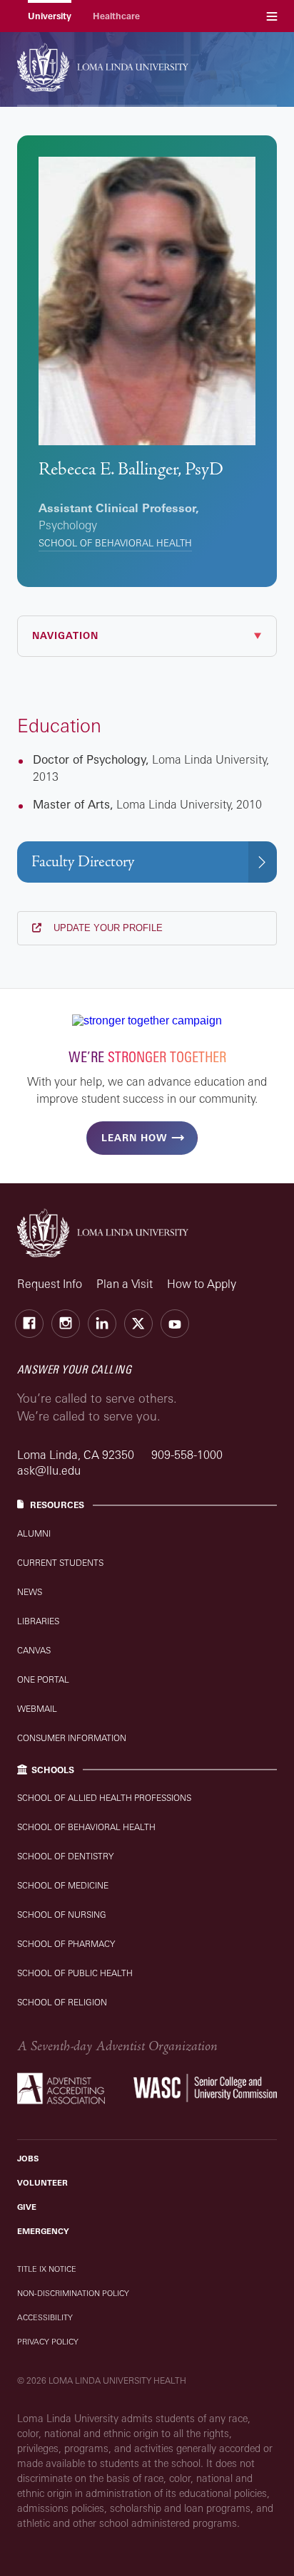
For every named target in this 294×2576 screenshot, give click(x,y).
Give (27, 2207)
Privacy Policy (48, 2342)
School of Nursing (62, 1915)
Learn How (134, 1138)
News (30, 1592)
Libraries (38, 1621)
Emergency (43, 2231)
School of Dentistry (65, 1856)
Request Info (50, 1284)
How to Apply (202, 1284)
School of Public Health (75, 1973)
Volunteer (42, 2183)
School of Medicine (63, 1885)
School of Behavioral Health (115, 543)
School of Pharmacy (66, 1944)
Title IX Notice (47, 2269)
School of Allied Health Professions (104, 1798)
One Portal (43, 1679)
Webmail (37, 1709)
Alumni (34, 1533)
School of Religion (62, 2002)
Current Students (60, 1563)
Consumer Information (72, 1738)
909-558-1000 (187, 1455)
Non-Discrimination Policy (73, 2293)
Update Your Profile (107, 928)
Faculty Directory (83, 862)
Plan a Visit (125, 1284)
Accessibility (45, 2317)
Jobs (28, 2159)
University (50, 16)
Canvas (34, 1650)
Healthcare (116, 16)
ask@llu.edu (49, 1470)
